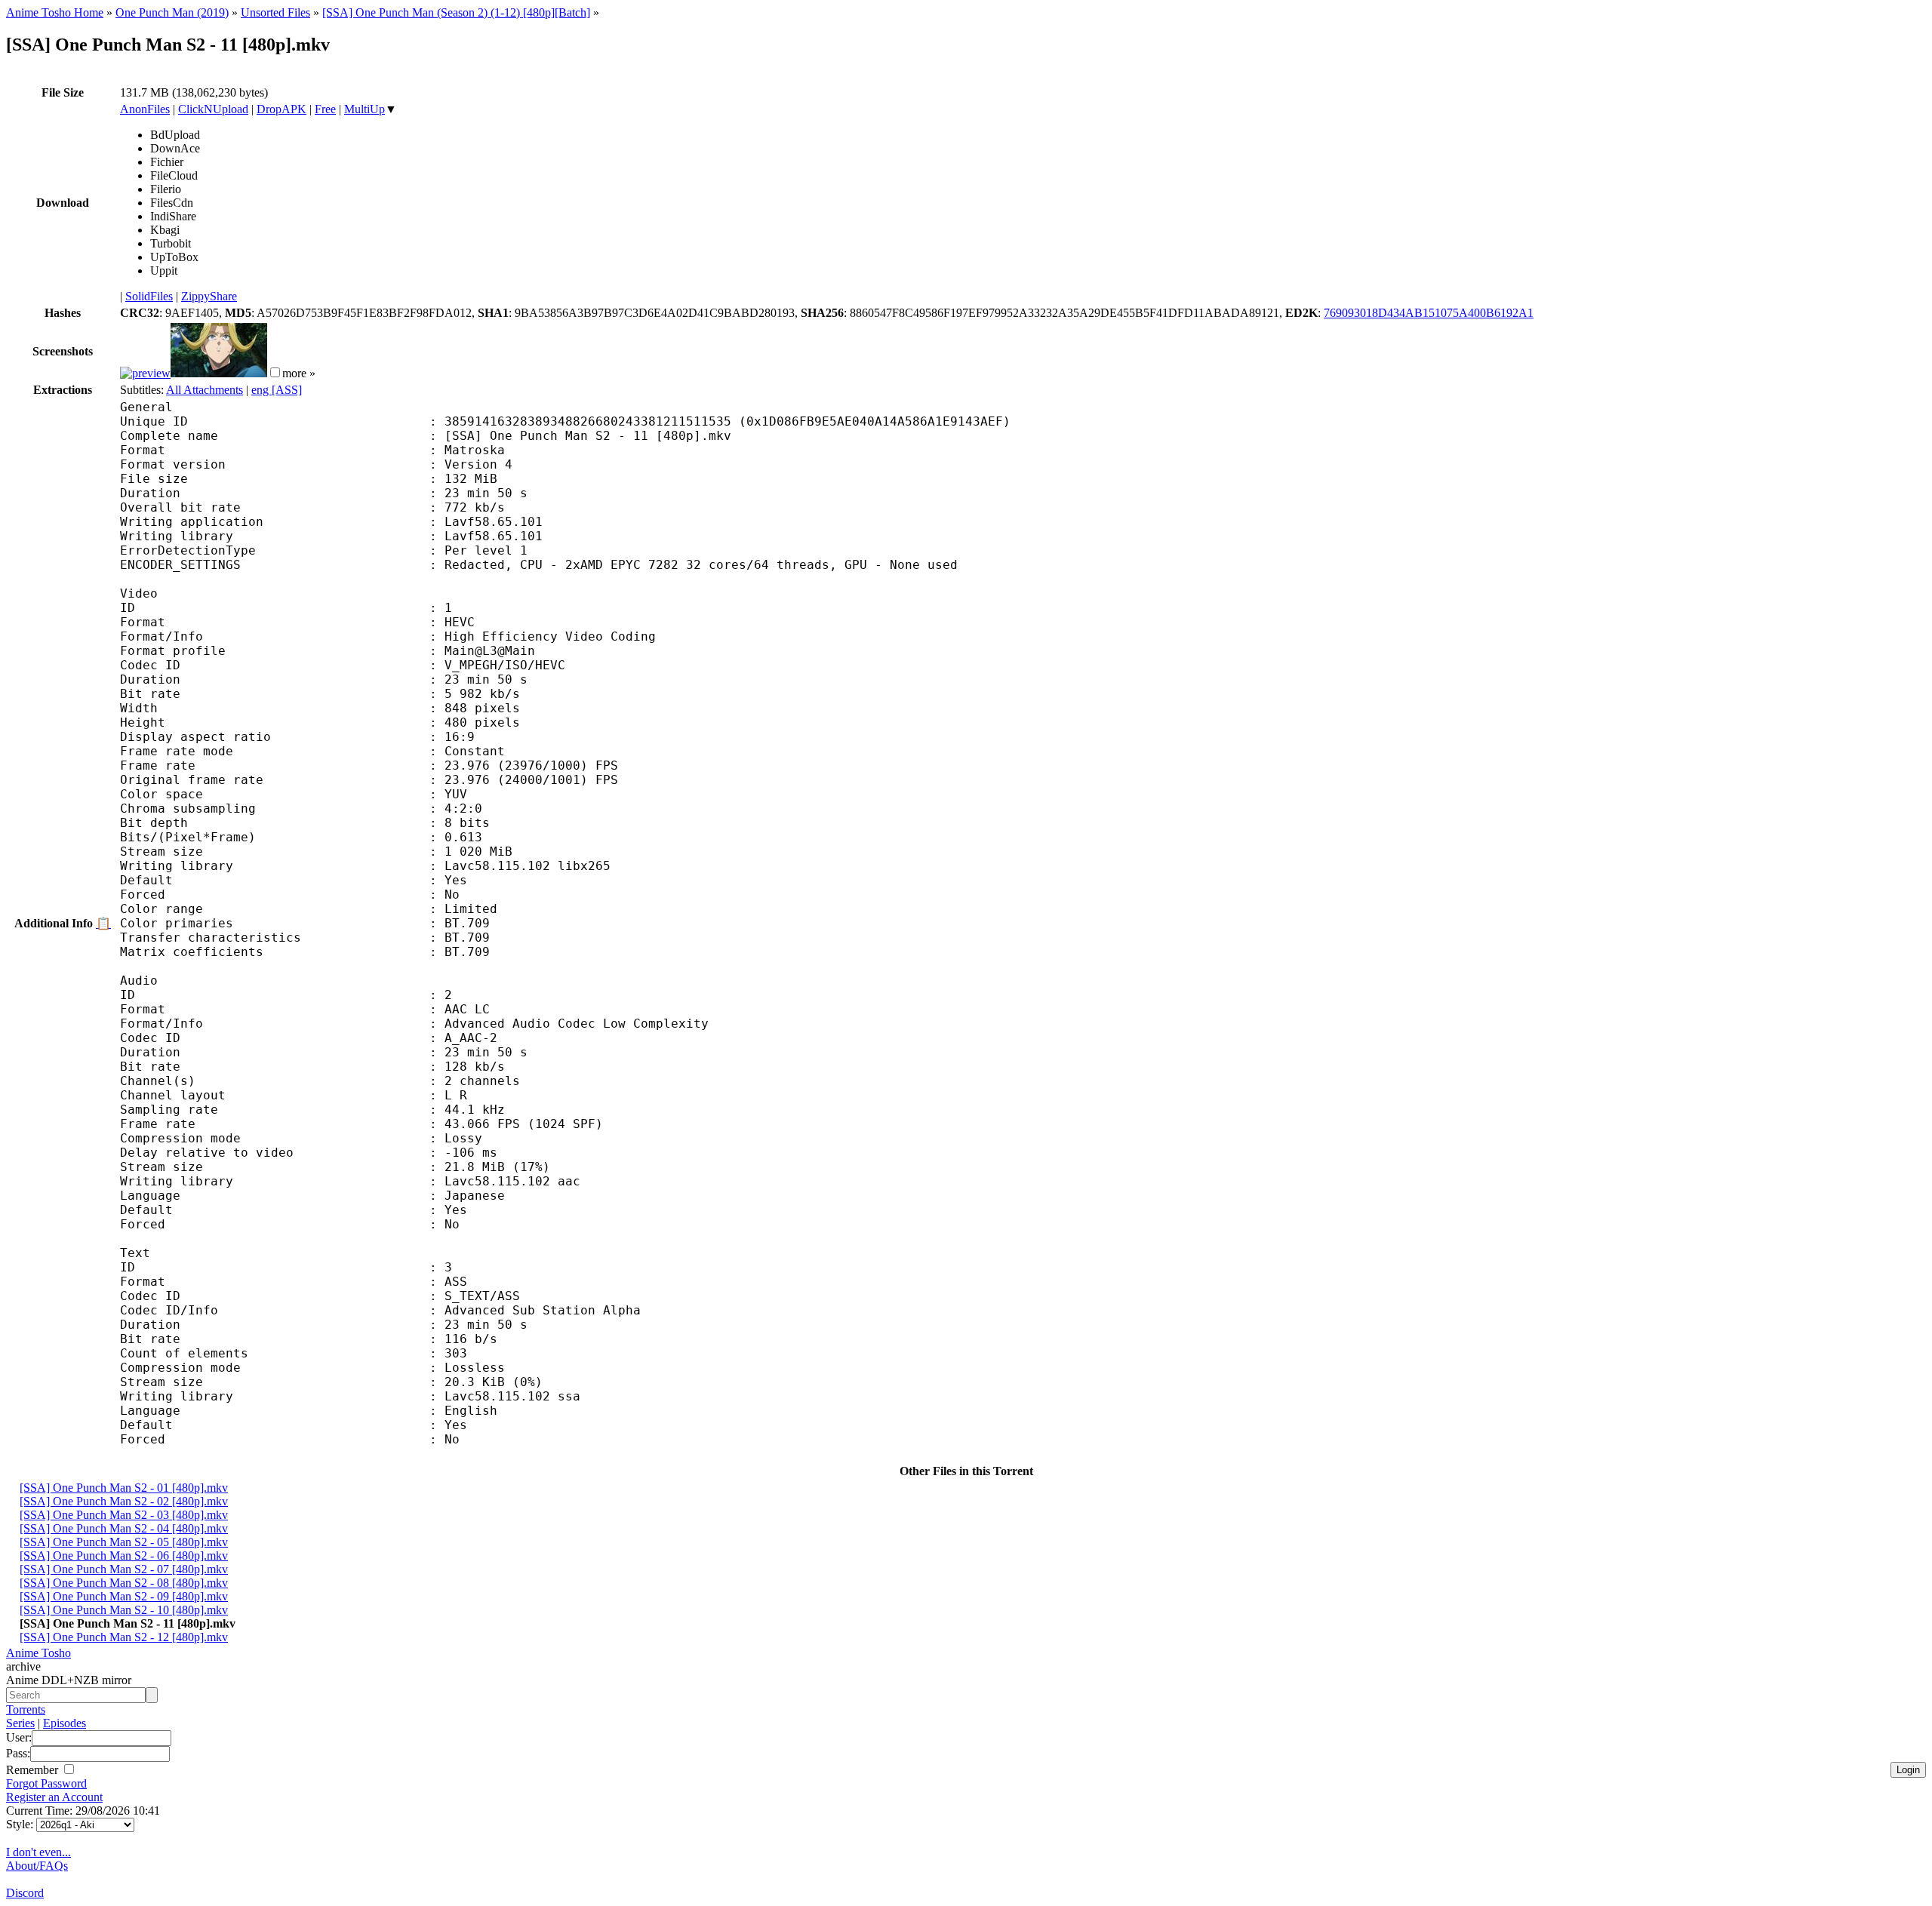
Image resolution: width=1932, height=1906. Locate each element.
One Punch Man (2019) (172, 12)
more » (299, 373)
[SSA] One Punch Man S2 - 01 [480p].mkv (124, 1488)
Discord (25, 1893)
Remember (34, 1770)
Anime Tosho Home (55, 12)
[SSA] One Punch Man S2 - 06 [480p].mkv (124, 1556)
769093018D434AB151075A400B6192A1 (1429, 313)
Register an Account (54, 1797)
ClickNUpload (213, 109)
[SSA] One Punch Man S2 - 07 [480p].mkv (124, 1569)
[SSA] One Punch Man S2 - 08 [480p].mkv (124, 1583)
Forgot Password (46, 1783)
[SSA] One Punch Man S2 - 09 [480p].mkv (124, 1596)
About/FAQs (37, 1866)
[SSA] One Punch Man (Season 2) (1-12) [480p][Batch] (456, 12)
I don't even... (38, 1852)
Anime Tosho (38, 1653)
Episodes (65, 1723)
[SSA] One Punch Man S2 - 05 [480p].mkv (124, 1542)
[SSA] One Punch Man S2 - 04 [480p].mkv (124, 1528)
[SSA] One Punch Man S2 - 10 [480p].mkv (124, 1610)
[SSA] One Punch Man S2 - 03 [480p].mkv (124, 1515)
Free (325, 109)
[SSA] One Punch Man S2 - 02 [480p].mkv (124, 1501)
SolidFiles (149, 296)
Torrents (26, 1709)
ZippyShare (209, 296)
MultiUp (365, 109)
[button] (275, 372)
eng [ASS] (277, 390)
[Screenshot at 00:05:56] (219, 373)
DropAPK (281, 109)
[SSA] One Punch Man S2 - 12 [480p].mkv (124, 1637)
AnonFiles (145, 109)
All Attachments (205, 390)
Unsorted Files (275, 12)
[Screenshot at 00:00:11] (145, 373)
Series (20, 1723)
